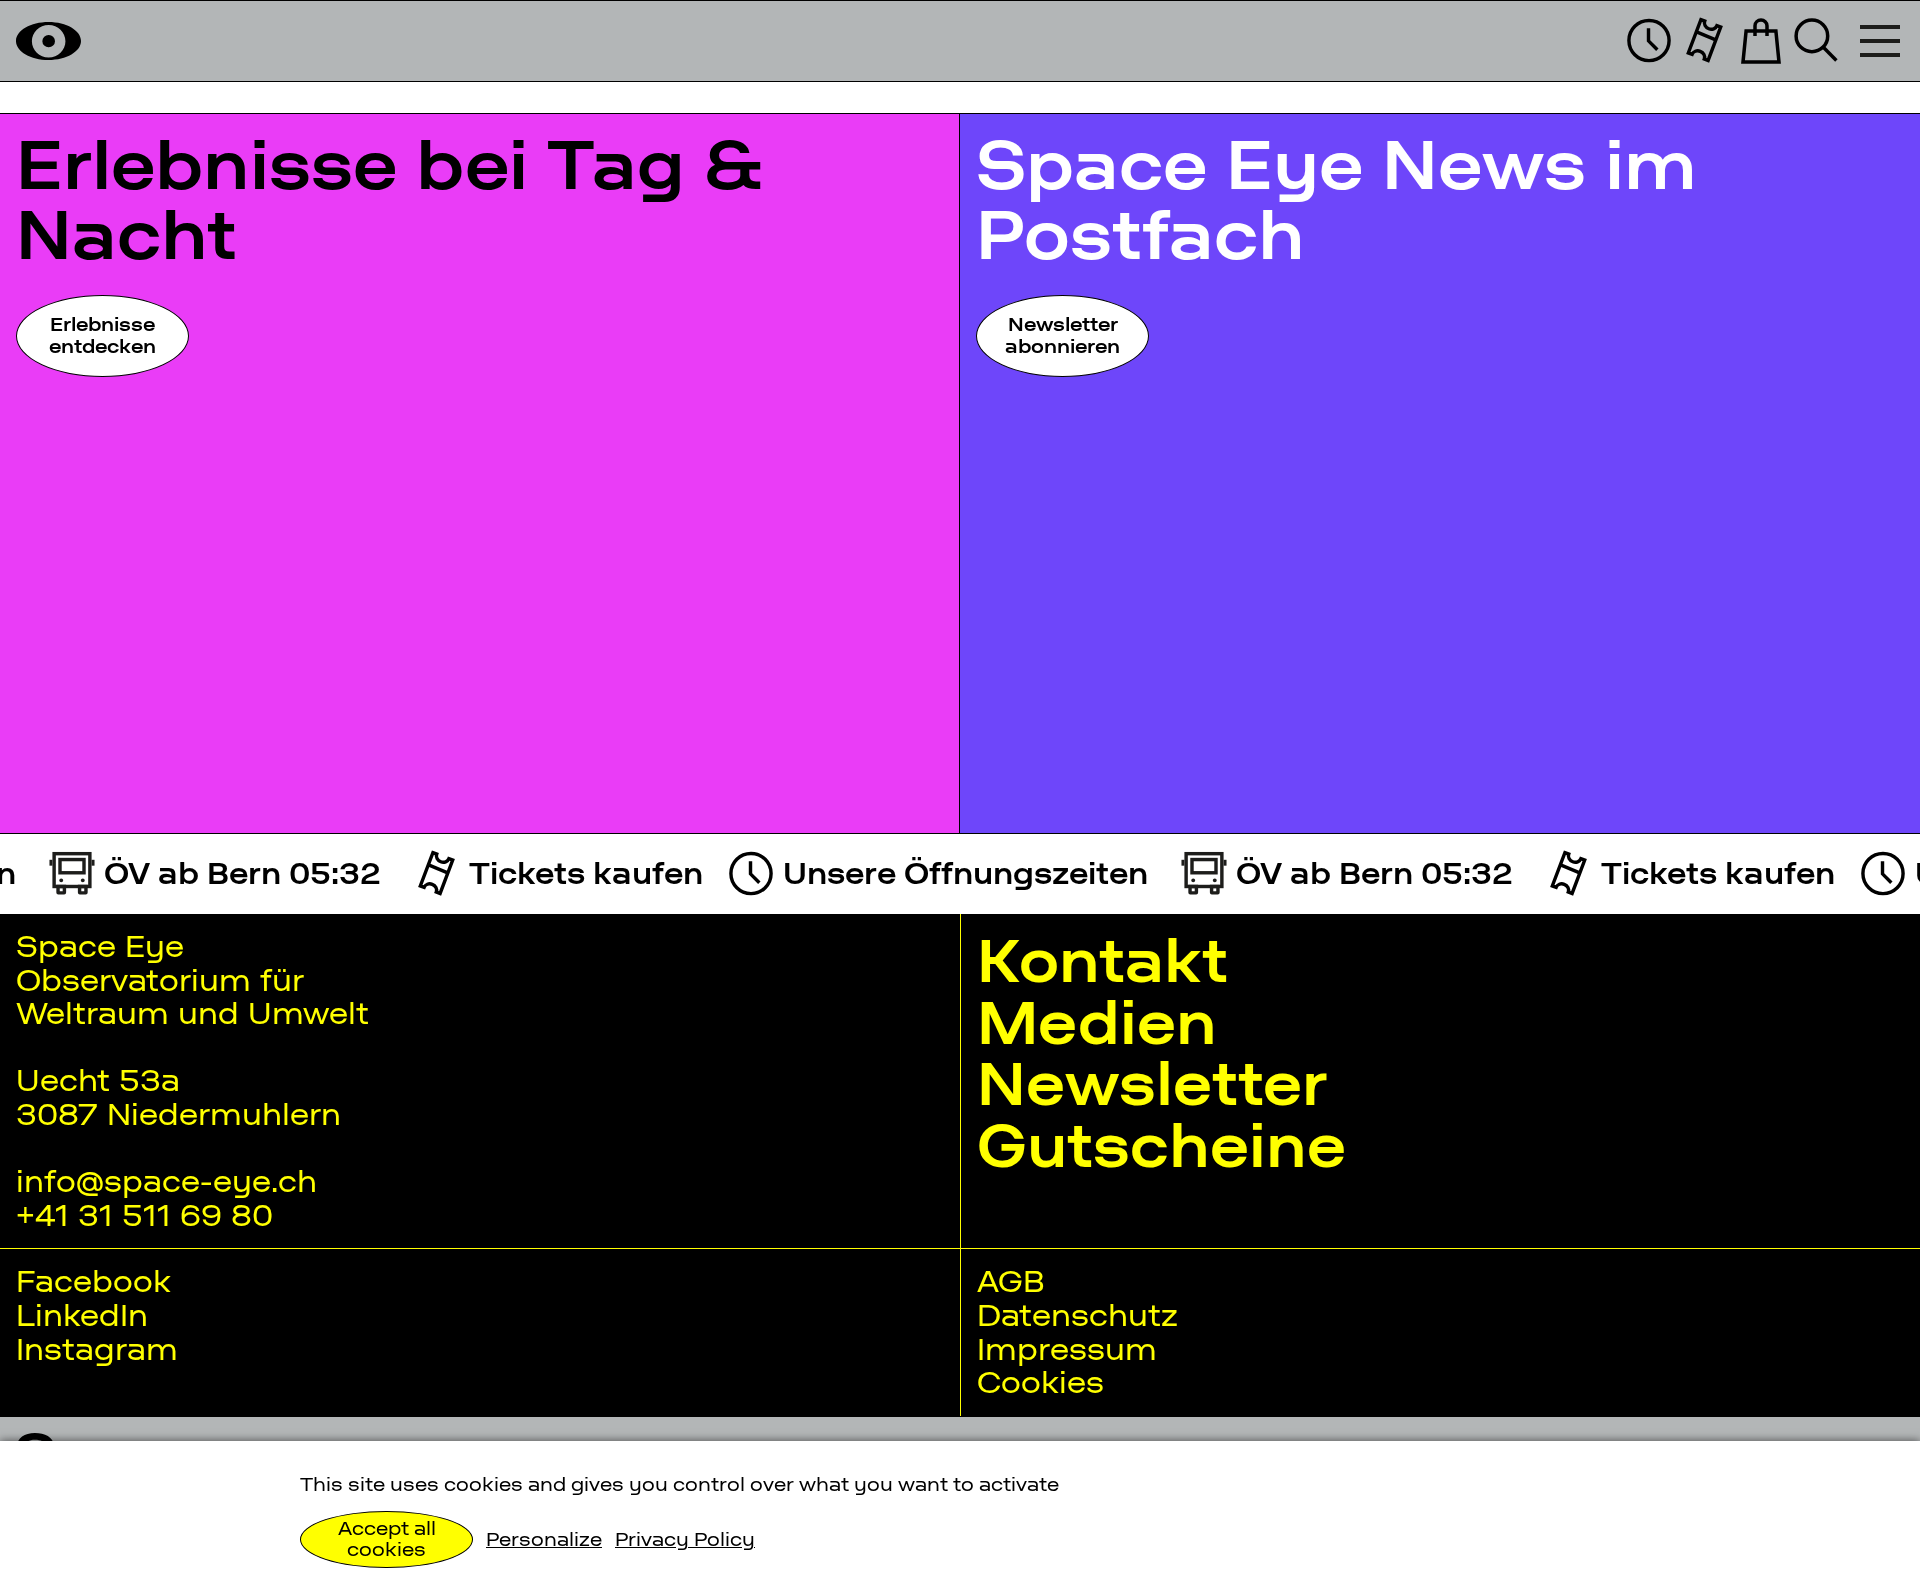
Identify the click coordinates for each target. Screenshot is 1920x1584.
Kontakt (1102, 960)
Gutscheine (1161, 1145)
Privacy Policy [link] (685, 1539)
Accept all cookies (387, 1539)
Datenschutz (1077, 1315)
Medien (1097, 1022)
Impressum (1067, 1349)
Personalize (544, 1539)
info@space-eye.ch (166, 1181)
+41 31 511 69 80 (144, 1215)
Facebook (93, 1281)
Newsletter (1152, 1083)
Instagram (97, 1349)
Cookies (1040, 1382)
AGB (1010, 1281)
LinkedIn (82, 1315)
